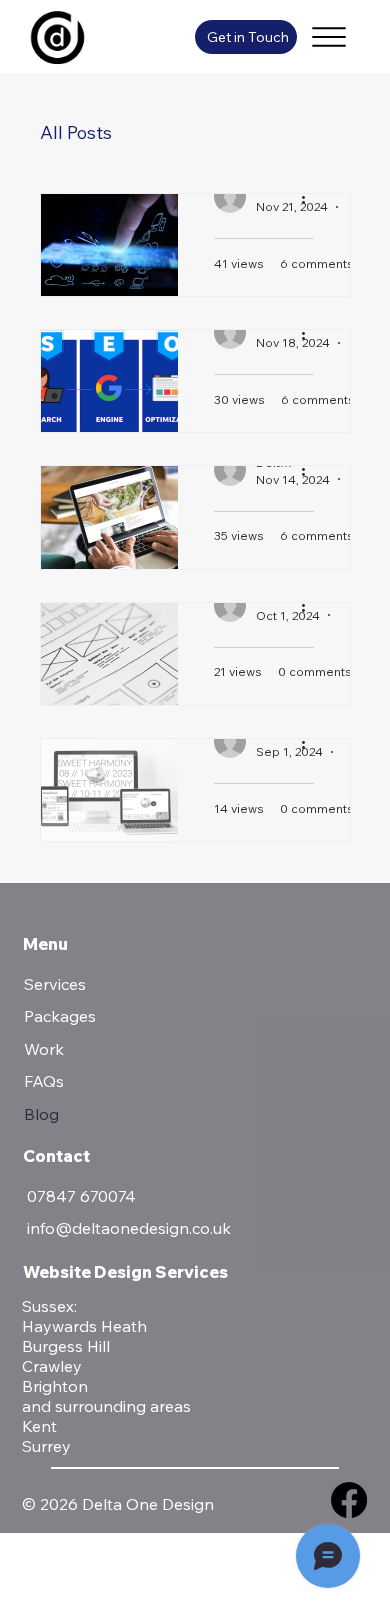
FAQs (44, 1081)
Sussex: (49, 1306)
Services (55, 984)
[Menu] (329, 37)
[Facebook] (349, 1500)
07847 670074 (81, 1196)
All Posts (76, 132)
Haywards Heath (84, 1326)
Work (44, 1049)
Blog (41, 1114)
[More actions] (311, 197)
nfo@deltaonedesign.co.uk (130, 1228)
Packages (60, 1016)
